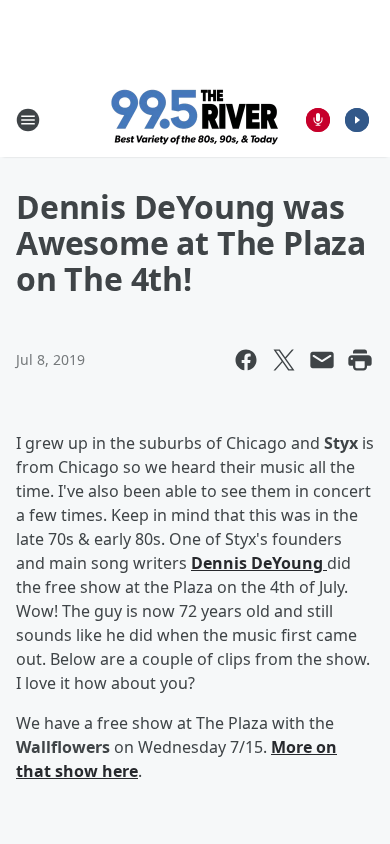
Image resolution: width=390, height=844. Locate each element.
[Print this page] (360, 360)
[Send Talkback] (318, 120)
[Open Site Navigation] (28, 120)
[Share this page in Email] (322, 360)
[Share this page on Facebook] (246, 360)
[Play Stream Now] (357, 120)
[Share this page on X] (284, 360)
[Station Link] (195, 119)
